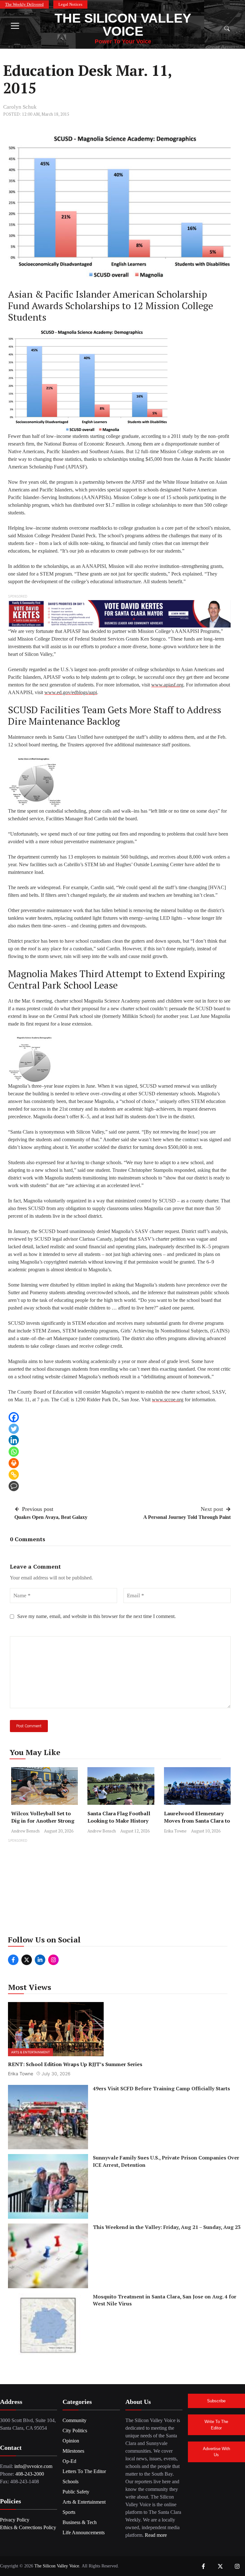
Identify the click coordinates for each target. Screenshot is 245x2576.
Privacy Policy (15, 2520)
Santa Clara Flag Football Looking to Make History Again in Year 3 (119, 1821)
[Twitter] (14, 1429)
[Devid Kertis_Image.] (119, 613)
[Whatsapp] (14, 1452)
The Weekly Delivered (24, 4)
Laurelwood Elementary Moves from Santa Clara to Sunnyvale (197, 1821)
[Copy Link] (14, 1475)
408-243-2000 (30, 2474)
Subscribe (216, 2401)
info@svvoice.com (33, 2466)
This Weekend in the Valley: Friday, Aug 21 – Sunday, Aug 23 (167, 2227)
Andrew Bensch (25, 1831)
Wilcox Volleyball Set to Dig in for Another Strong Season (43, 1821)
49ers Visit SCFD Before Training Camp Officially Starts (161, 2088)
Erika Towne (175, 1831)
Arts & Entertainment (30, 2052)
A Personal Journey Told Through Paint (187, 1517)
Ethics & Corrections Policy (28, 2527)
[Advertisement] (122, 1889)
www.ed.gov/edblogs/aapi (71, 692)
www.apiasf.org (167, 685)
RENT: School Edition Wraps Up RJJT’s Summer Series (75, 2064)
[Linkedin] (14, 1440)
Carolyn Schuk (20, 107)
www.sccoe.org (168, 1400)
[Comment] (14, 1486)
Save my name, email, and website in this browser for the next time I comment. (97, 1616)
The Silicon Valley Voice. (57, 2566)
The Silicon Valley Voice (123, 25)
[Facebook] (14, 1417)
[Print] (14, 1463)
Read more (156, 2535)
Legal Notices (70, 4)
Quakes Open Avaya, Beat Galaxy (51, 1517)
